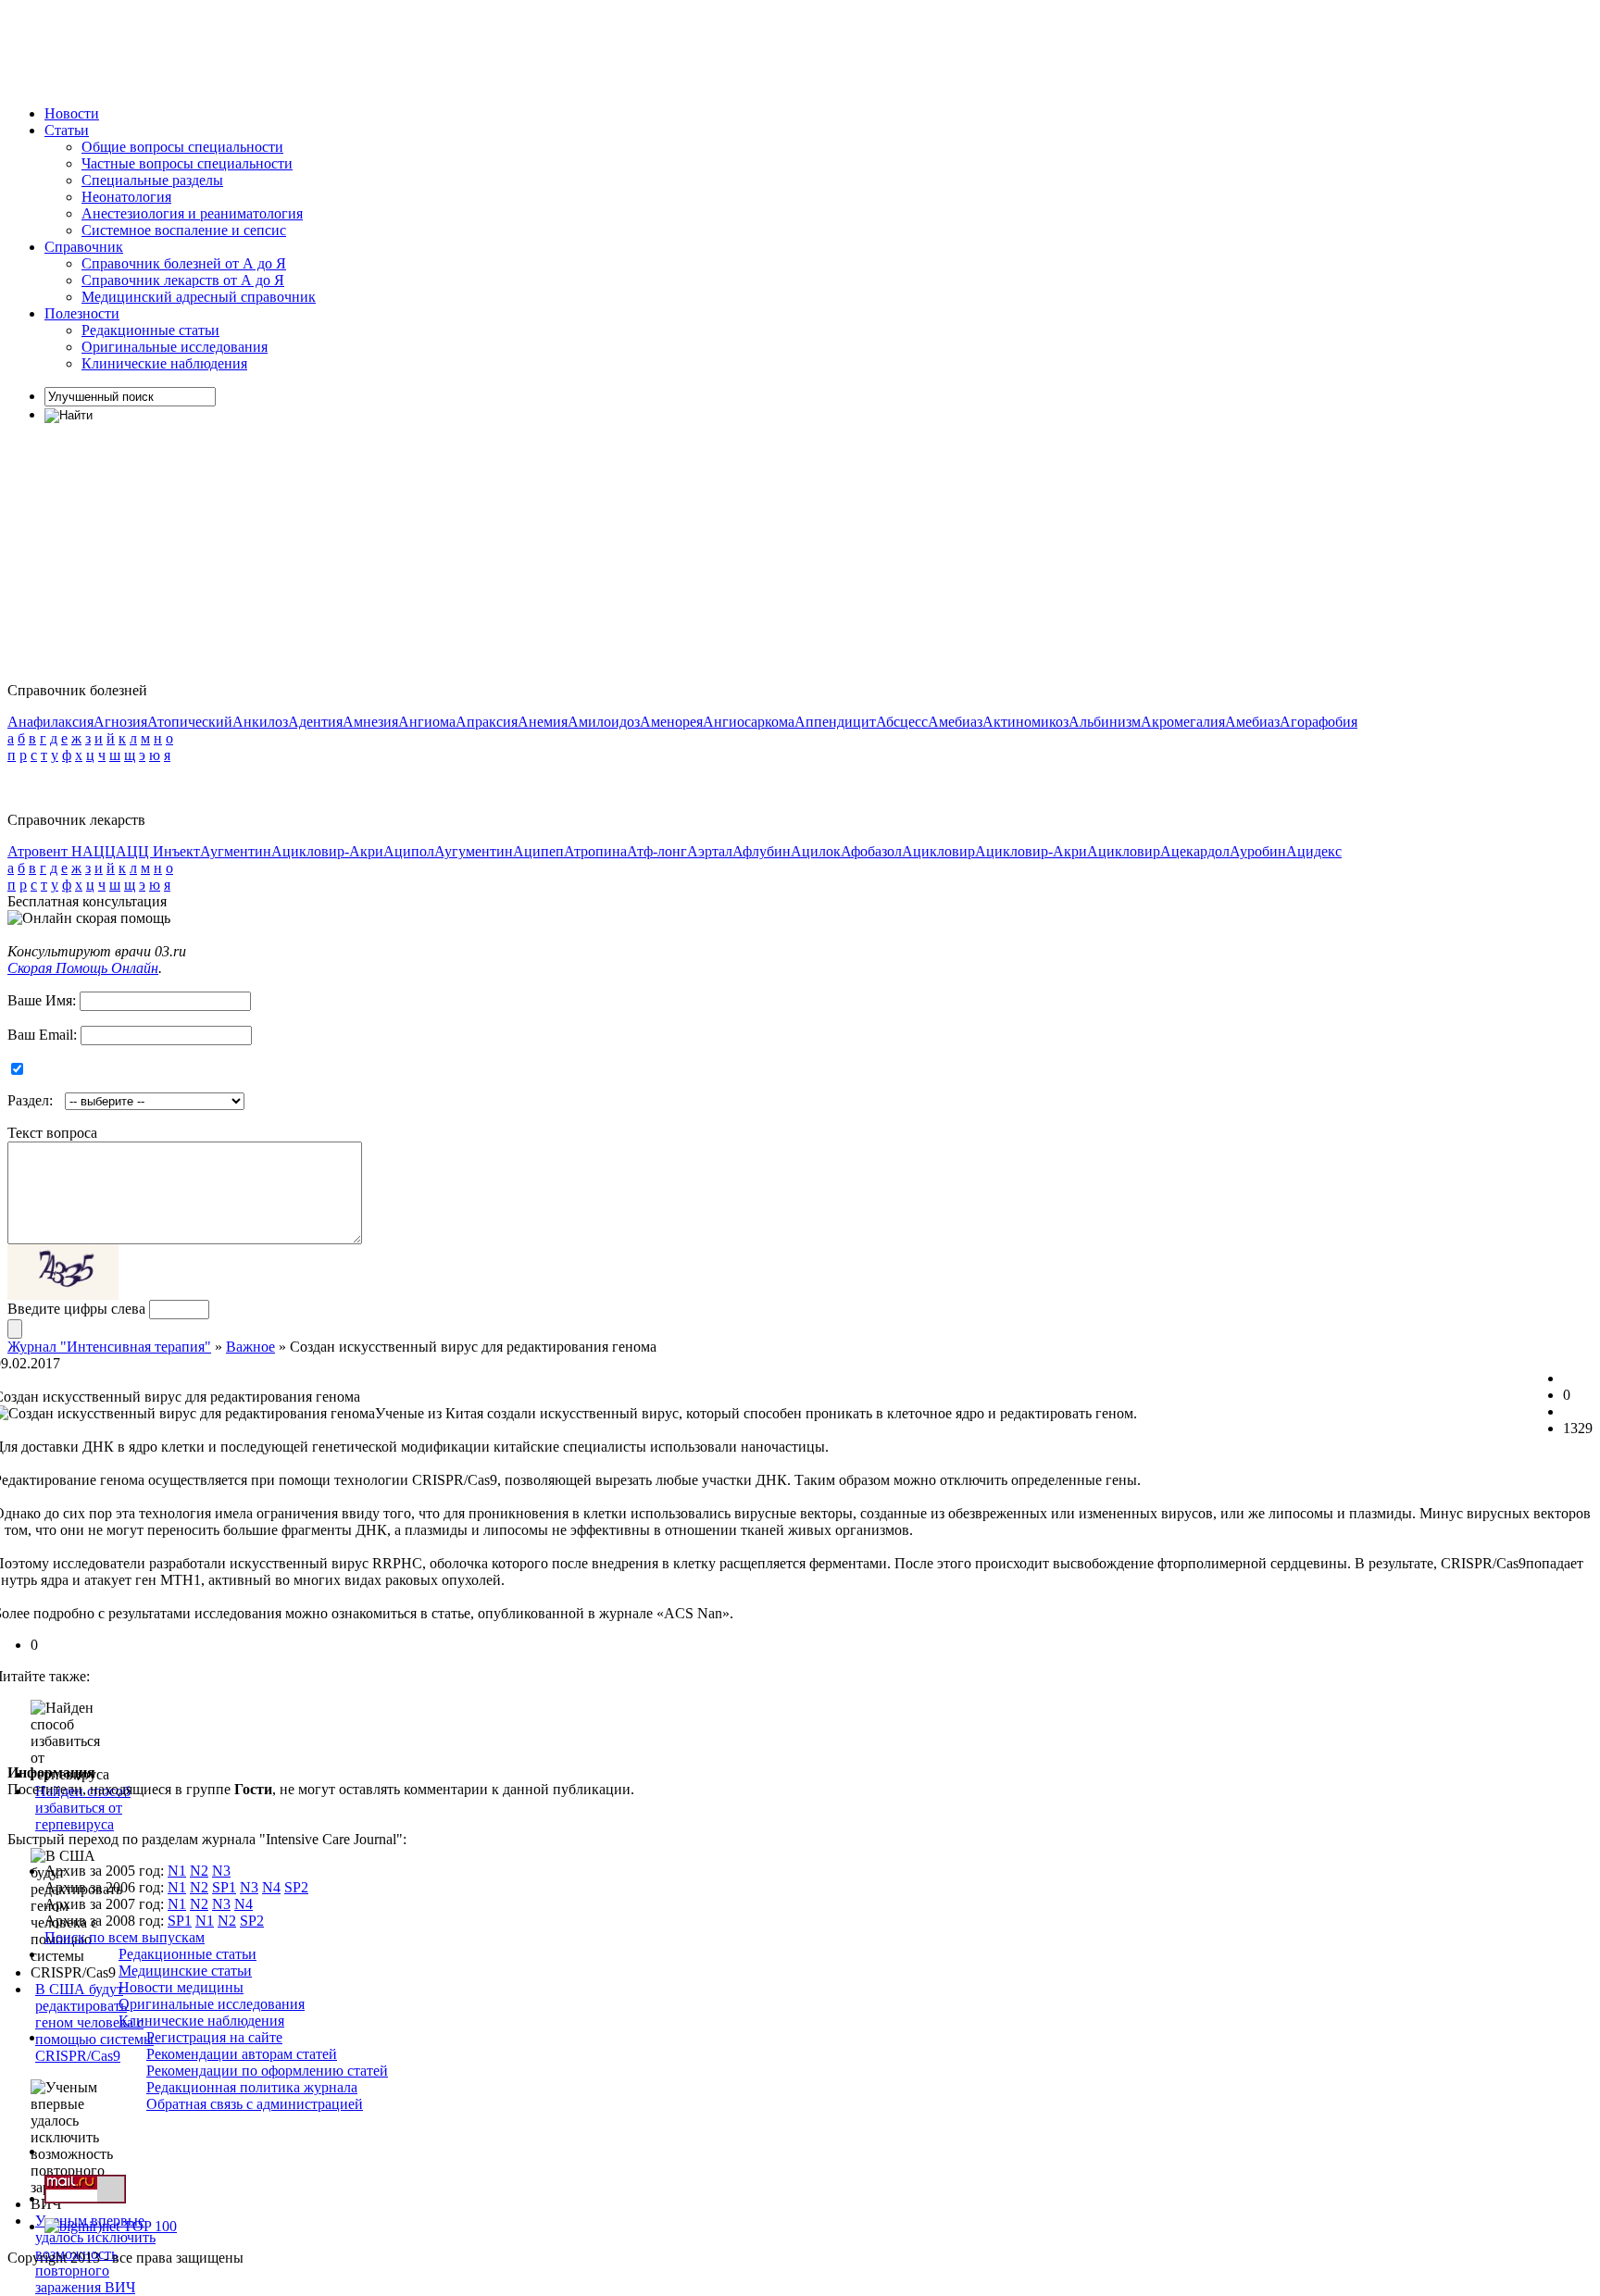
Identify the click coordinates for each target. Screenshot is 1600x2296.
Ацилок (816, 851)
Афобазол (871, 851)
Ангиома (427, 722)
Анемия (543, 722)
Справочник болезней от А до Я (184, 263)
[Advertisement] (344, 49)
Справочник (84, 247)
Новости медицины (181, 1987)
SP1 (224, 1887)
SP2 (296, 1887)
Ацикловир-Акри (327, 851)
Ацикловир (938, 851)
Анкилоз (260, 722)
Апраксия (487, 722)
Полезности (82, 313)
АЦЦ (99, 851)
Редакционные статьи (150, 330)
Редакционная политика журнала (252, 2087)
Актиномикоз (1025, 722)
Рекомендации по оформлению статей (267, 2071)
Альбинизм (1105, 722)
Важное (250, 1347)
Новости (72, 113)
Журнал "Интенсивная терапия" (109, 1347)
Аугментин (236, 851)
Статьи (67, 130)
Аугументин (474, 851)
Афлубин (762, 851)
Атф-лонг (657, 851)
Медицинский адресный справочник (199, 297)
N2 (199, 1871)
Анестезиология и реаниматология (192, 213)
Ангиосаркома (749, 722)
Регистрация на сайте (214, 2037)
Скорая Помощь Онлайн (83, 968)
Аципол (409, 851)
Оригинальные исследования (175, 347)
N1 (177, 1871)
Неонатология (126, 197)
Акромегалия (1183, 722)
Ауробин (1258, 851)
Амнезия (370, 722)
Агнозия (120, 722)
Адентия (315, 722)
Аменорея (671, 722)
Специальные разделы (152, 180)
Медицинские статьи (185, 1971)
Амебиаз (955, 722)
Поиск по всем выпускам (125, 1937)
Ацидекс (1314, 851)
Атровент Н (45, 851)
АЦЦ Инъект (158, 851)
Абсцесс (902, 722)
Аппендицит (835, 722)
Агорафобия (1319, 722)
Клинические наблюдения (164, 363)
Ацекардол (1195, 851)
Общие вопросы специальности (182, 147)
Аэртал (710, 851)
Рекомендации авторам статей (242, 2054)
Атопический (190, 722)
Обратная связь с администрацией (255, 2104)
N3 (221, 1871)
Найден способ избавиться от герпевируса (83, 1808)
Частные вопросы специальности (187, 163)
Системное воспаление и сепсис (184, 230)
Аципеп (538, 851)
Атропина (595, 851)
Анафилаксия (50, 722)
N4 (271, 1887)
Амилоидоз (604, 722)
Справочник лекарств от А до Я (183, 280)
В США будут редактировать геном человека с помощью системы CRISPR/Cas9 (94, 2022)
